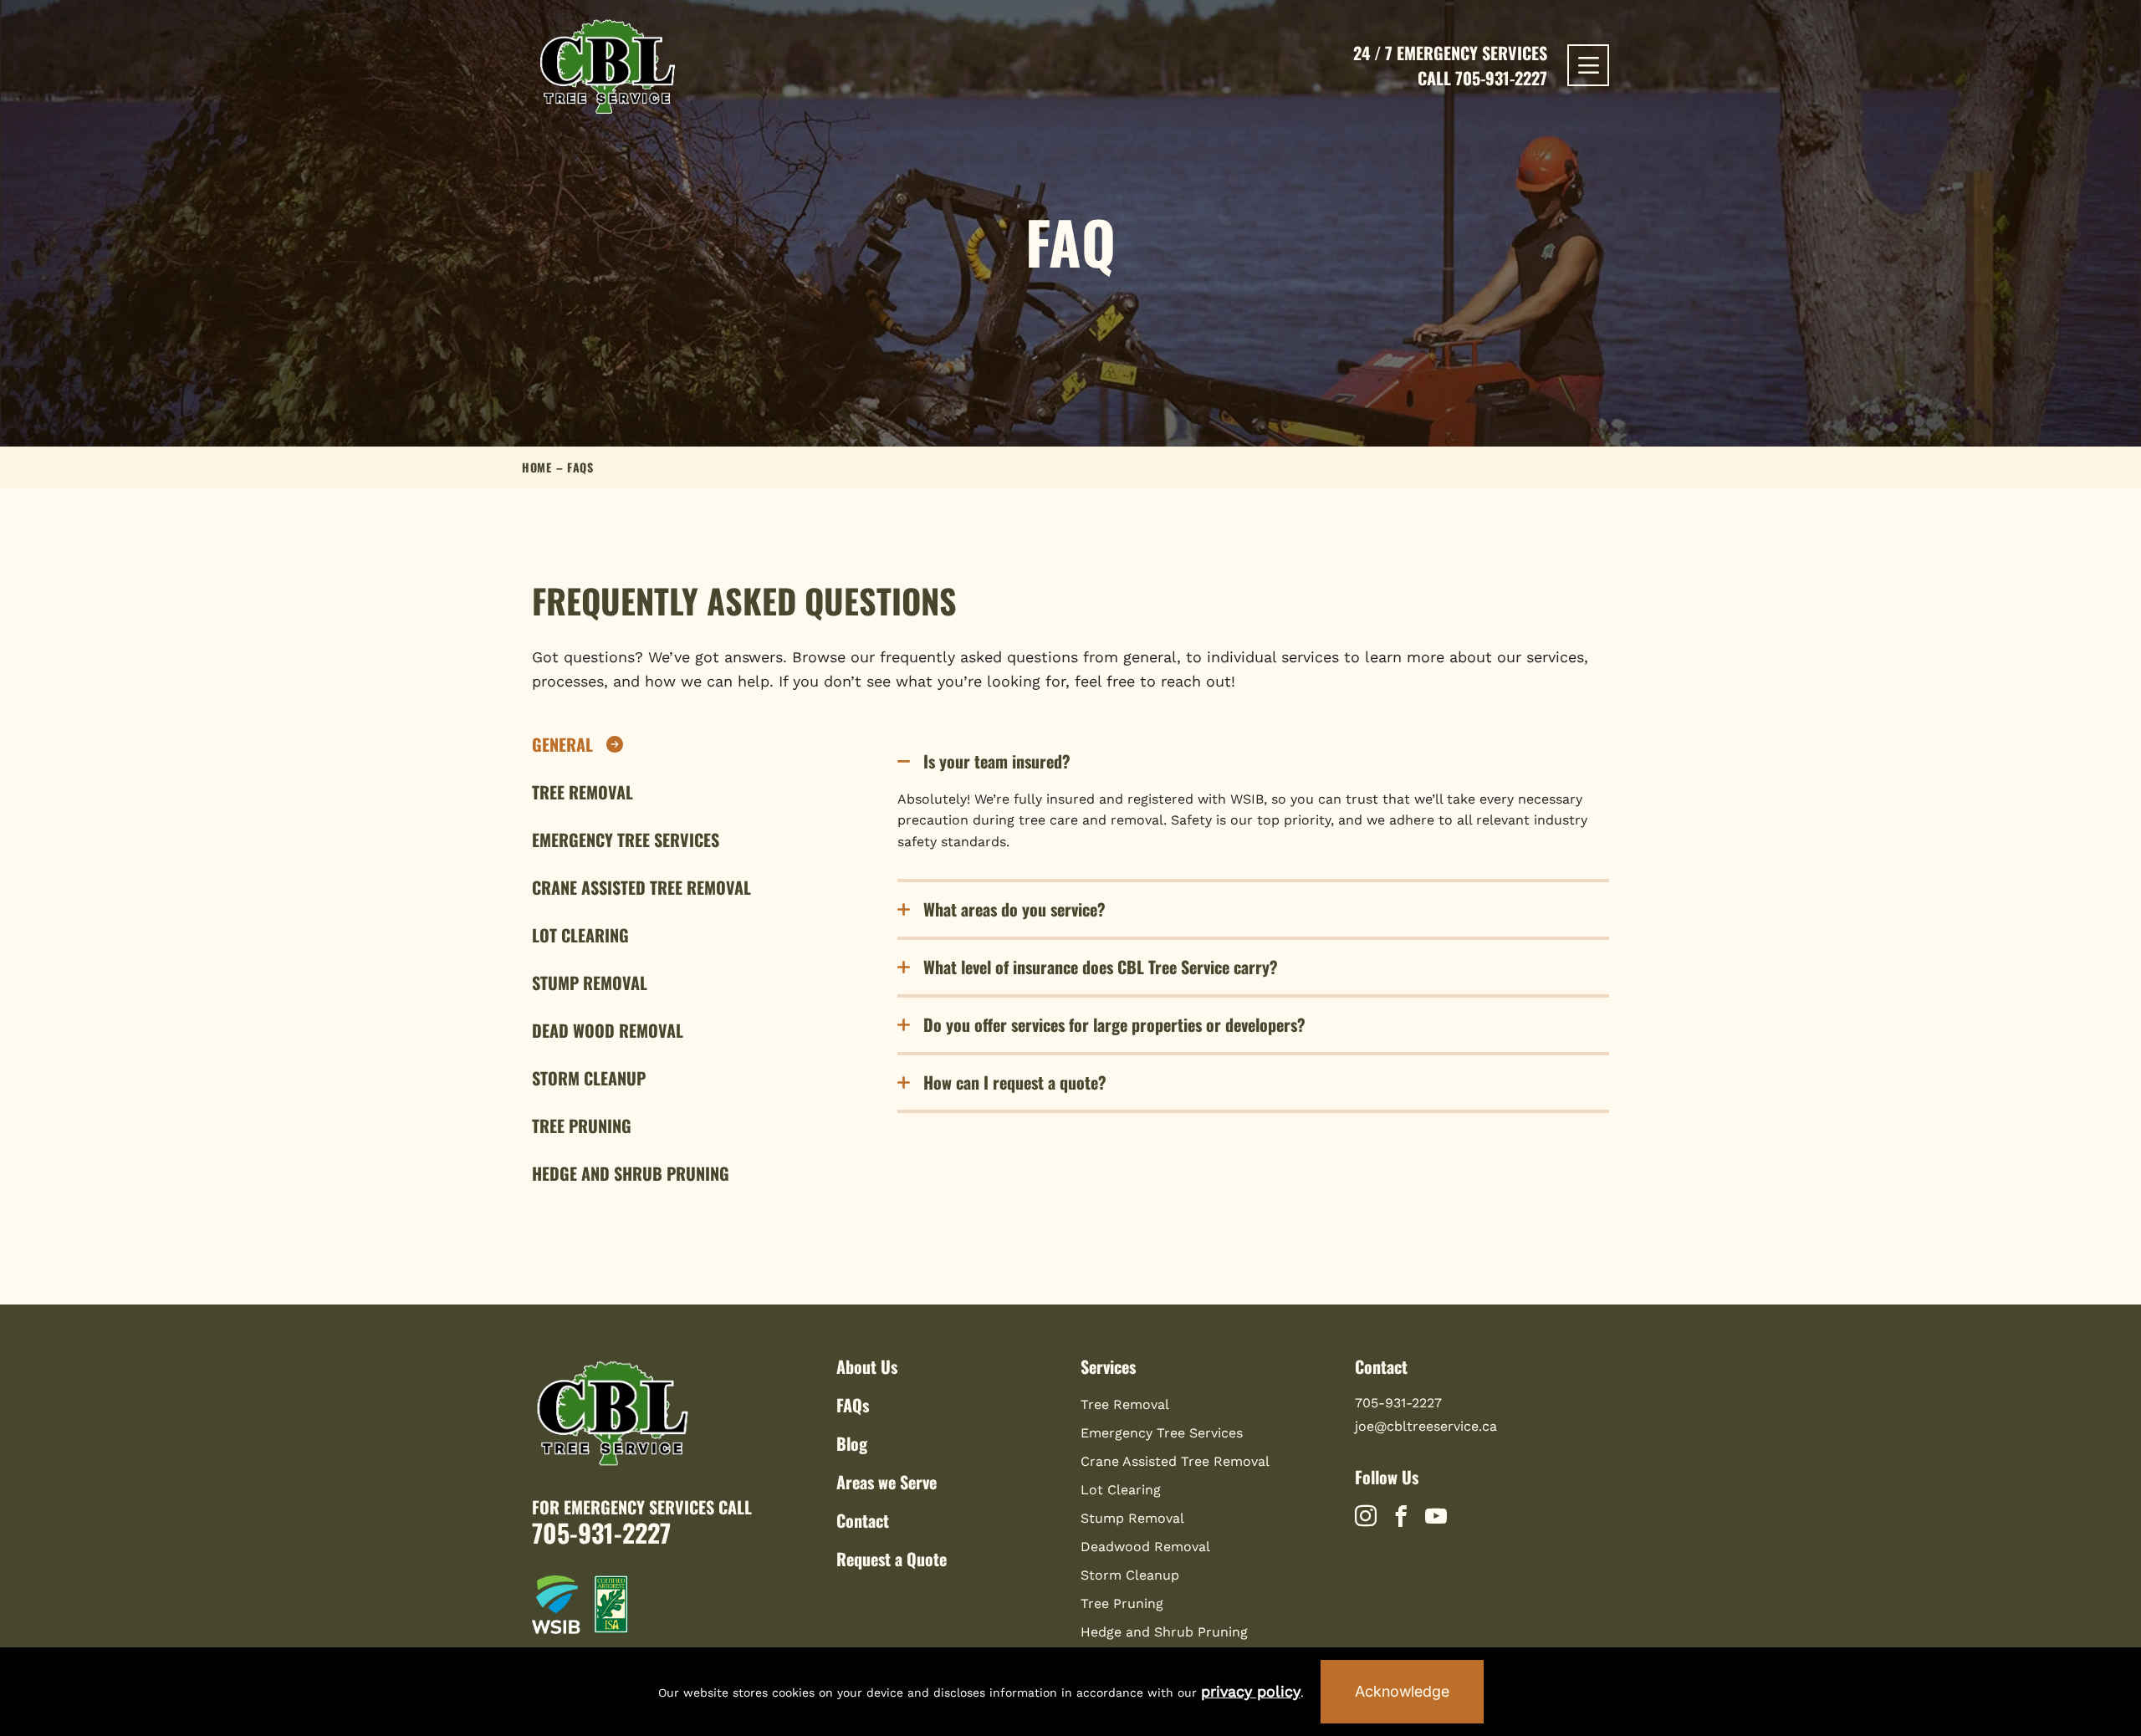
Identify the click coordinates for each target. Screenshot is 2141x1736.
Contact (863, 1520)
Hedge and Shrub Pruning (1164, 1632)
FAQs (853, 1405)
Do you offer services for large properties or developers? (1114, 1024)
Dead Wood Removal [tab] (608, 1031)
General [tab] (562, 745)
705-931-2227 (601, 1532)
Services (1108, 1366)
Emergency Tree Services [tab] (626, 840)
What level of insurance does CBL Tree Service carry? (1101, 967)
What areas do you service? (1014, 909)
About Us (867, 1366)
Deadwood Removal (1145, 1547)
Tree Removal (1125, 1404)
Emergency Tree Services (1162, 1433)
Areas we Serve (887, 1482)
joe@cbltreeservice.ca (1426, 1426)
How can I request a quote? (1015, 1082)
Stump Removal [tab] (590, 983)
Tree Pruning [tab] (582, 1126)
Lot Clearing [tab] (580, 935)
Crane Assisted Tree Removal (1175, 1461)
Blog (852, 1443)
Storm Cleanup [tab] (589, 1078)
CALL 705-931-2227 (1482, 78)
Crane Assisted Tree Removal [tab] (641, 888)
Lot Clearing (1121, 1490)
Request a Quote (892, 1559)
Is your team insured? (997, 761)
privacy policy (1251, 1691)
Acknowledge (1402, 1691)
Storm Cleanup (1130, 1575)
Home (537, 467)
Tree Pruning (1122, 1603)
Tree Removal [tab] (583, 792)
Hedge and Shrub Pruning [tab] (631, 1174)
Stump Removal (1132, 1518)
